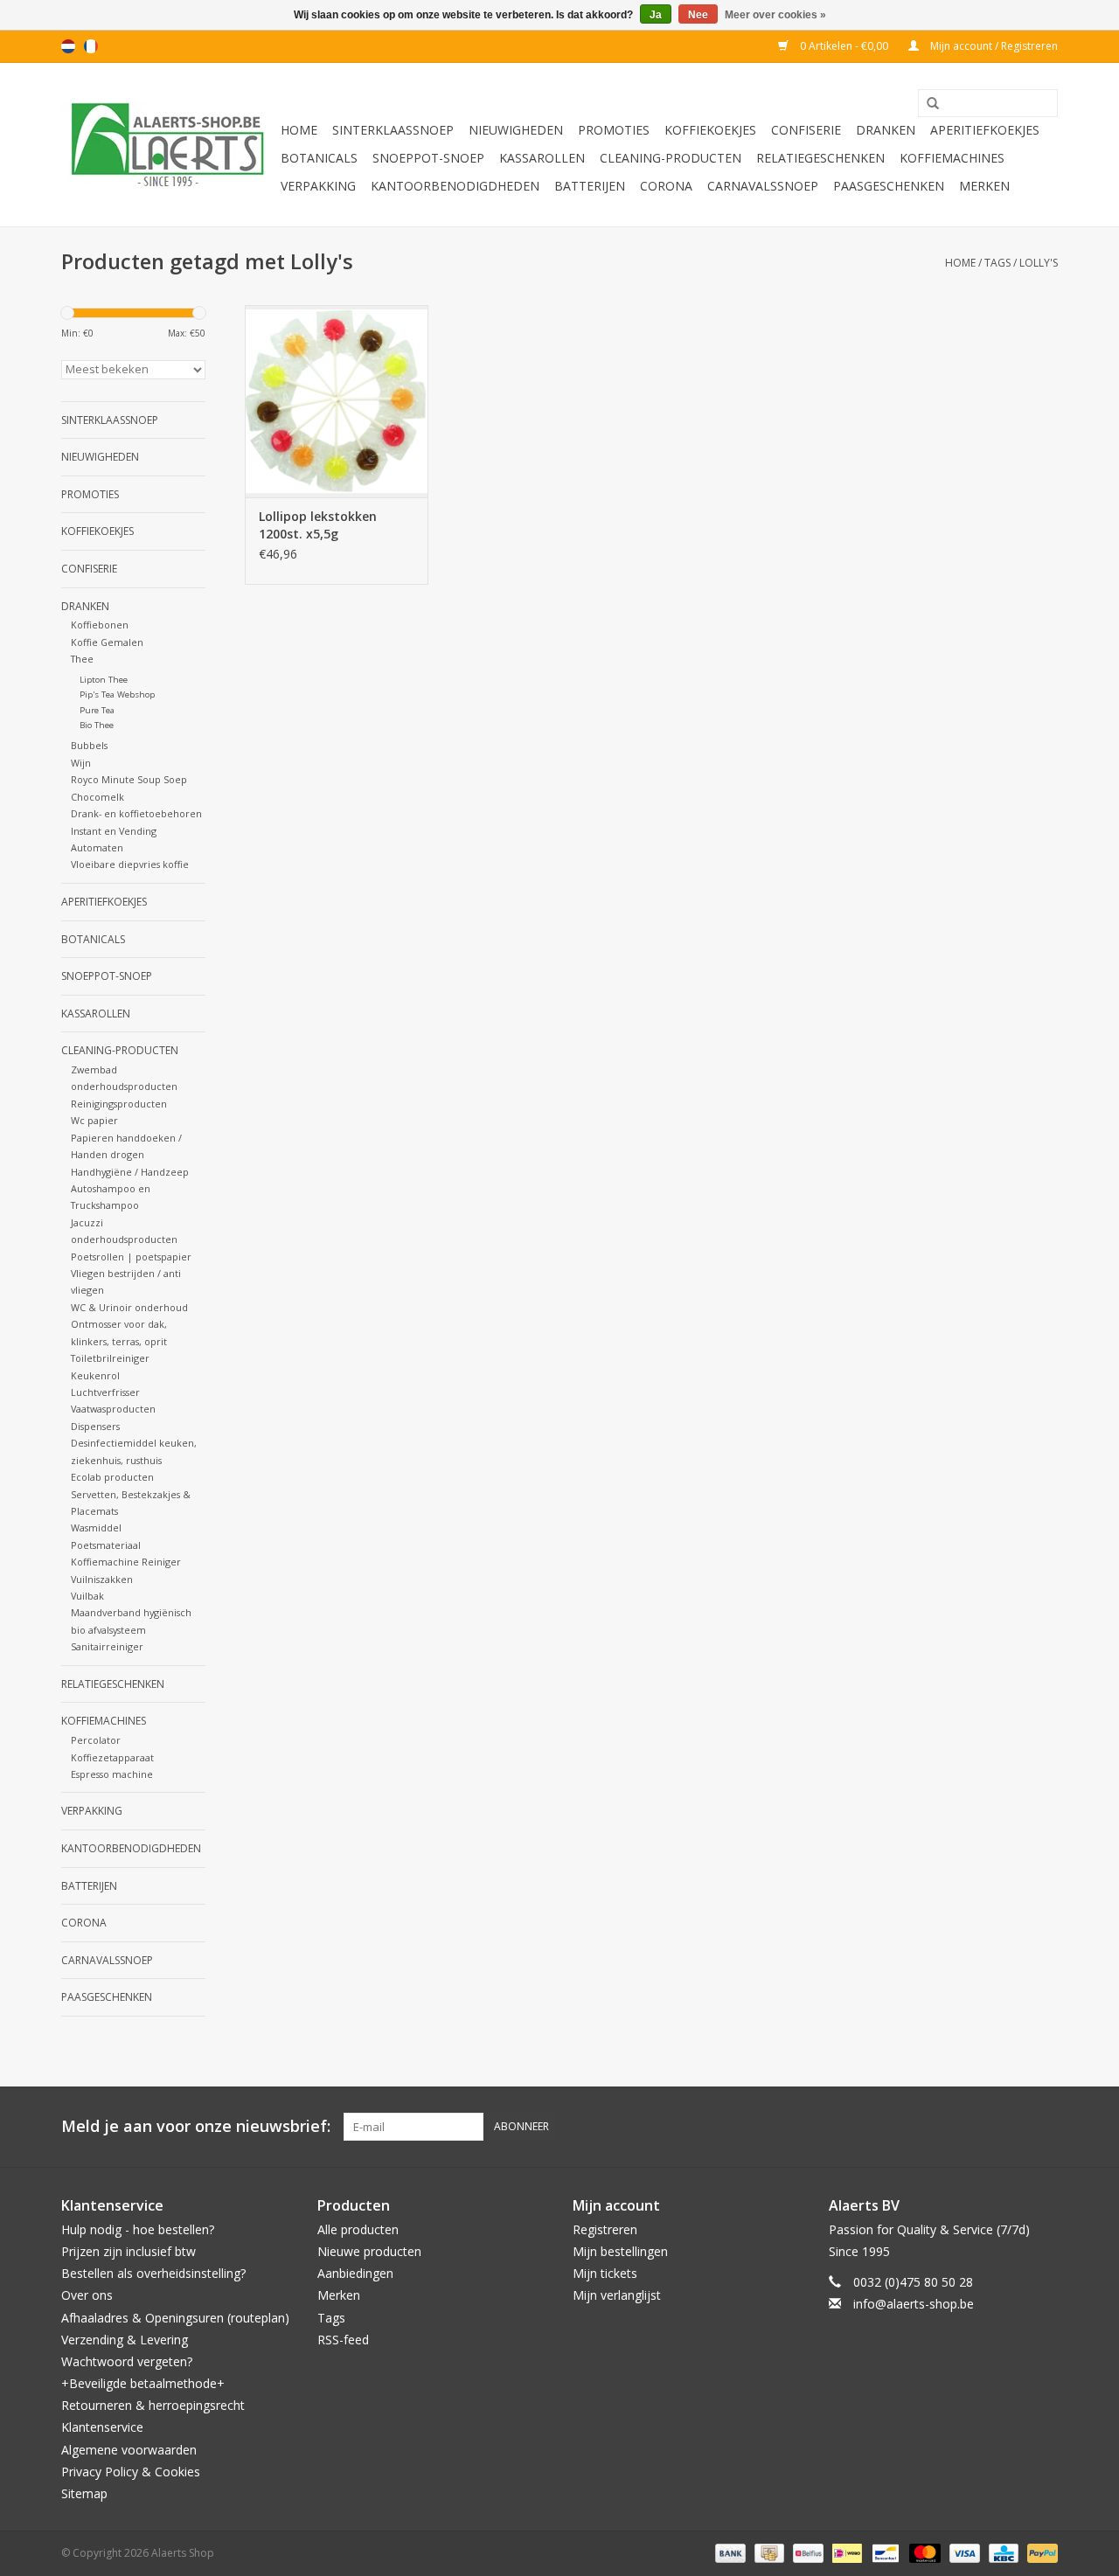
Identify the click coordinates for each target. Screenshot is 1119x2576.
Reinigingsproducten (119, 1104)
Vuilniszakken (102, 1579)
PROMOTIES (614, 130)
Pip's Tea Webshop (117, 694)
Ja (656, 15)
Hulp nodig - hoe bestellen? (138, 2229)
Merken (984, 186)
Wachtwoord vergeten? (127, 2361)
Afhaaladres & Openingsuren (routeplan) (175, 2318)
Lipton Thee (104, 680)
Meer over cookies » (775, 15)
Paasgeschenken (889, 186)
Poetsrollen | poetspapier (131, 1257)
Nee (698, 15)
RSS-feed (343, 2340)
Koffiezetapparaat (112, 1757)
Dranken (886, 130)
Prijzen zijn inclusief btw (129, 2251)
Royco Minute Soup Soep (129, 779)
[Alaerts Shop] (168, 145)
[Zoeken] (927, 104)
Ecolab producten (112, 1477)
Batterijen (590, 186)
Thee (82, 659)
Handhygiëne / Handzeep (130, 1172)
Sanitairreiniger (107, 1646)
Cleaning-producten (671, 158)
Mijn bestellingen (620, 2251)
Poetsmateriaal (106, 1545)
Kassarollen (542, 158)
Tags (997, 263)
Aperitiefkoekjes (985, 130)
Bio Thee (97, 725)
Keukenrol (95, 1375)
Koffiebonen (100, 625)
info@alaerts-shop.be (914, 2304)
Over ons (87, 2295)
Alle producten (358, 2229)
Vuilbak (87, 1596)
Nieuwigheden (516, 130)
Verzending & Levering (125, 2340)
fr (91, 46)
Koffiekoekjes (710, 130)
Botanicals (319, 158)
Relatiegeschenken (820, 158)
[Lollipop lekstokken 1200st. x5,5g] (337, 401)
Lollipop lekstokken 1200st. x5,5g (318, 525)
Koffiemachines (952, 158)
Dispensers (95, 1426)
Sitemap (84, 2493)
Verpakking (318, 186)
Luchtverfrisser (105, 1392)
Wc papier (94, 1120)
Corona (666, 186)
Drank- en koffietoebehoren (136, 813)
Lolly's (1039, 263)
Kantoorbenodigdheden (455, 186)
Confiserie (806, 130)
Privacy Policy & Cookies (131, 2472)
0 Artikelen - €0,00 (844, 46)
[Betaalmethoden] (729, 2552)
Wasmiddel (96, 1528)
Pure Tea (97, 710)
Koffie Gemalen (107, 642)
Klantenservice (102, 2427)
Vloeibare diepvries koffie (130, 864)
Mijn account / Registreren (993, 46)
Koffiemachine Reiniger (126, 1562)
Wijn (81, 763)
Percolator (96, 1740)
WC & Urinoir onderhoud (129, 1307)
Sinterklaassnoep (393, 130)
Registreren (605, 2229)
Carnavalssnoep (763, 186)
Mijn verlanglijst (617, 2295)
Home (299, 130)
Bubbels (89, 745)
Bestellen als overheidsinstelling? (153, 2273)
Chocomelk (97, 797)
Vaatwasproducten (113, 1409)
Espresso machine (112, 1774)
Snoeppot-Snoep (428, 158)
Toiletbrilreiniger (110, 1358)
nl (68, 46)
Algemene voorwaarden (129, 2450)
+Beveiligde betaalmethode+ (143, 2383)
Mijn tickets (605, 2273)
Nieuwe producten (369, 2251)
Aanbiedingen (355, 2273)
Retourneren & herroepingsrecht (153, 2405)
